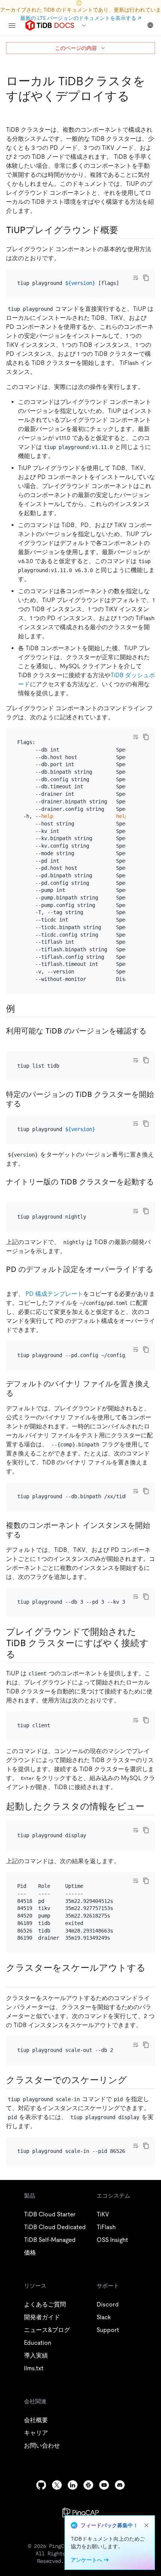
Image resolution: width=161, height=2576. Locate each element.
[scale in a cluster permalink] (133, 2080)
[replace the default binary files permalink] (19, 1393)
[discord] (120, 2485)
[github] (41, 2485)
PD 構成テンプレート (54, 1294)
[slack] (88, 2485)
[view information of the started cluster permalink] (151, 1806)
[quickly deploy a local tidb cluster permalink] (136, 96)
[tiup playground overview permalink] (124, 230)
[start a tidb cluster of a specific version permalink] (27, 1104)
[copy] (146, 278)
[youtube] (104, 2485)
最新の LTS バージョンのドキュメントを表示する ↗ (81, 18)
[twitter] (57, 2485)
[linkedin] (73, 2485)
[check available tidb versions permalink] (12, 1040)
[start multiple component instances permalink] (27, 1535)
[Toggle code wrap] (136, 278)
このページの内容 (76, 48)
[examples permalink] (21, 1009)
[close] (146, 2525)
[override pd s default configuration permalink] (12, 1279)
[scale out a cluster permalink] (12, 1979)
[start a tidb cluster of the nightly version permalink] (12, 1191)
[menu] (12, 26)
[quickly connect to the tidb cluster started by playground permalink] (21, 1654)
